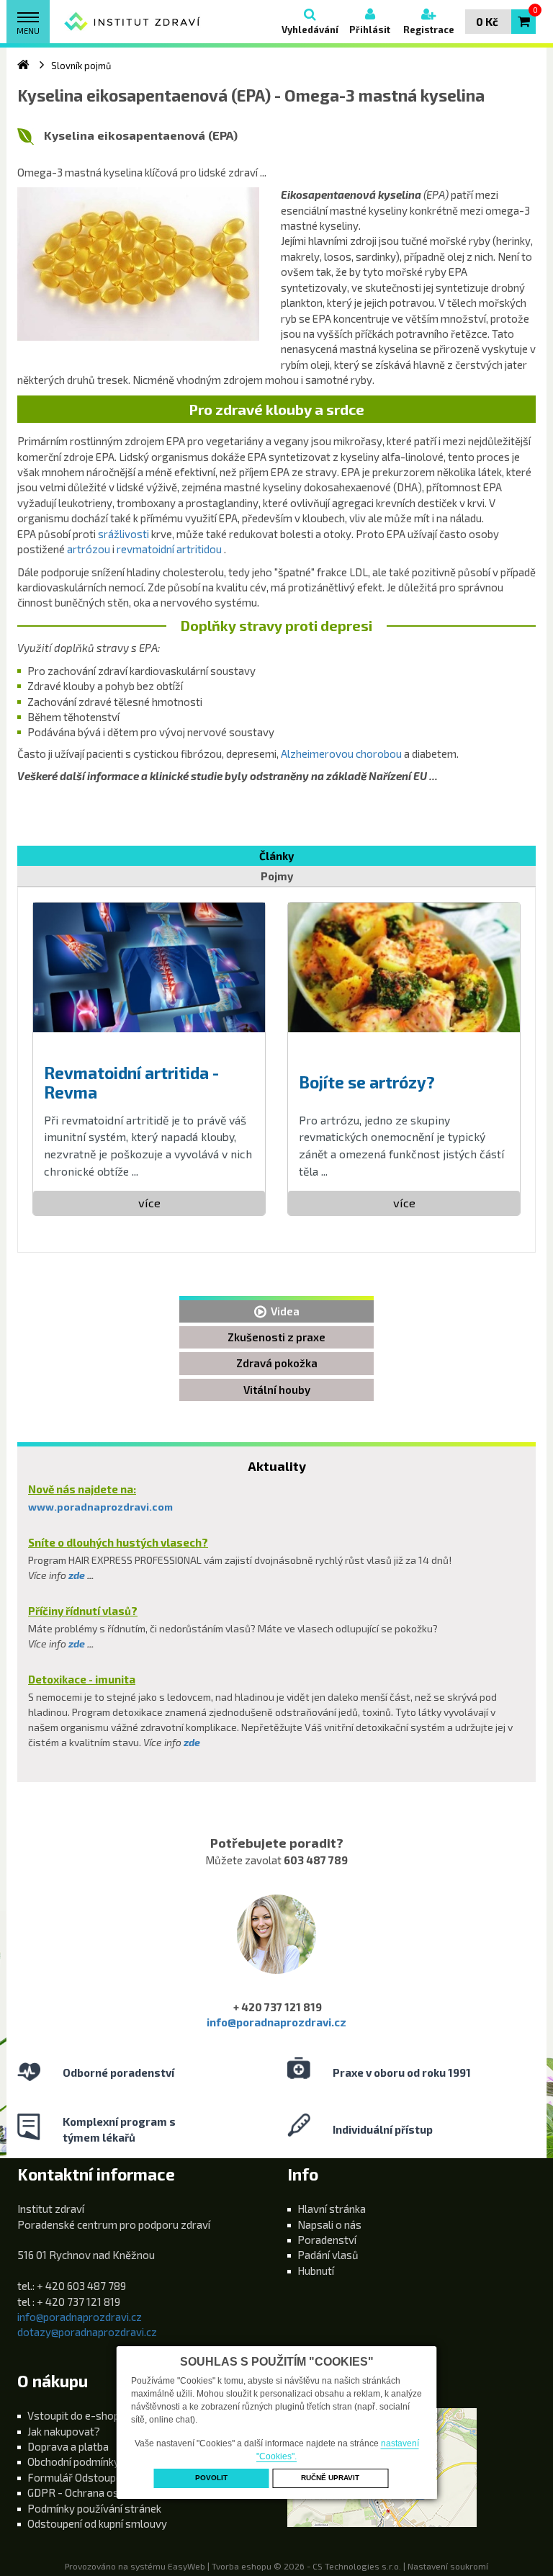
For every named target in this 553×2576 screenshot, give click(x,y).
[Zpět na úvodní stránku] (132, 22)
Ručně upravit (330, 2478)
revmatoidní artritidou (170, 549)
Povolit (211, 2478)
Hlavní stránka (332, 2209)
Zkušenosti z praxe (276, 1337)
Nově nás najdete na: (82, 1489)
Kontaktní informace (96, 2174)
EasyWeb (186, 2566)
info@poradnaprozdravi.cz (276, 2022)
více (149, 1203)
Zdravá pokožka (277, 1363)
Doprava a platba (68, 2446)
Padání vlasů (328, 2255)
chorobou (379, 753)
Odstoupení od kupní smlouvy (97, 2523)
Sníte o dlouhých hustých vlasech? (118, 1542)
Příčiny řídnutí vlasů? (83, 1611)
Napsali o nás (329, 2224)
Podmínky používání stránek (94, 2508)
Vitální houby (277, 1390)
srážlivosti (123, 534)
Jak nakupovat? (64, 2431)
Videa (283, 1311)
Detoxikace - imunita (82, 1679)
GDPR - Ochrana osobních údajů (103, 2492)
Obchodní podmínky (73, 2461)
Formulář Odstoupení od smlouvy (108, 2477)
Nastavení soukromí (448, 2566)
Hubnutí (316, 2271)
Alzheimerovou (317, 753)
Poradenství (327, 2240)
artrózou (89, 549)
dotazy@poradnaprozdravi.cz (87, 2332)
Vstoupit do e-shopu (76, 2415)
